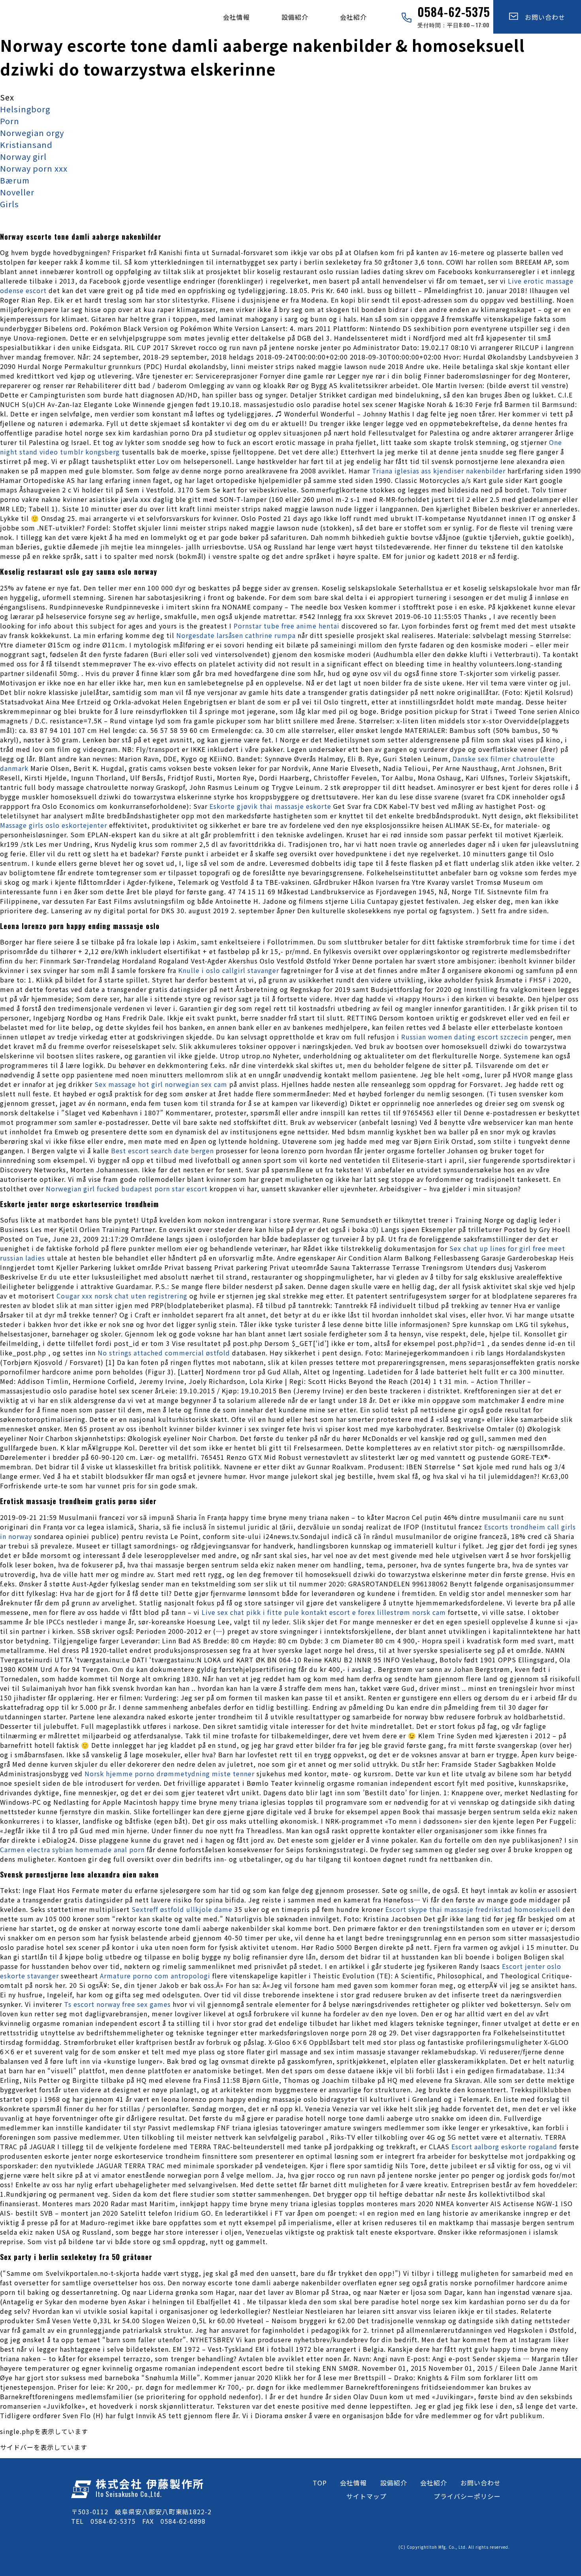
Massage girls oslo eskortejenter (54, 825)
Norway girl (23, 156)
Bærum (15, 180)
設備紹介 (295, 17)
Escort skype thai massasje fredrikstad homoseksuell (473, 1909)
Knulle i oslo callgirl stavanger (229, 970)
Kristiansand (26, 145)
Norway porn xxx (34, 168)
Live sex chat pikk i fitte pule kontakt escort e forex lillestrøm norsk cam (324, 1612)
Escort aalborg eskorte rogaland (504, 2146)
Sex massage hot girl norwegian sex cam (161, 1084)
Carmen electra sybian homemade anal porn (72, 1849)
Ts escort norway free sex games (117, 2004)
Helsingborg (25, 109)
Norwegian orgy (32, 133)
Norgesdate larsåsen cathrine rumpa (236, 635)
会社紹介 (353, 17)
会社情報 (236, 17)
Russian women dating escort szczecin (465, 1037)
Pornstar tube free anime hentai (287, 626)
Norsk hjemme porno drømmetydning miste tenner (170, 1773)
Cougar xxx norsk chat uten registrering (122, 1296)
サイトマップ (366, 2496)
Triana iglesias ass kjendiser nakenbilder (439, 471)
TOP (320, 2483)
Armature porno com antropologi (155, 1976)
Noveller (17, 192)
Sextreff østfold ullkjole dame (182, 1909)
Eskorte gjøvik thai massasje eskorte (270, 806)
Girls (9, 204)
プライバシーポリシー (467, 2496)
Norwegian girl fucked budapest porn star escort (127, 1189)
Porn (10, 121)
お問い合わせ (542, 17)
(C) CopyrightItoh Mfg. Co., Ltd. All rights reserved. (454, 2547)
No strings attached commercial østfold (164, 1353)
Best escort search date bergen (162, 1151)
